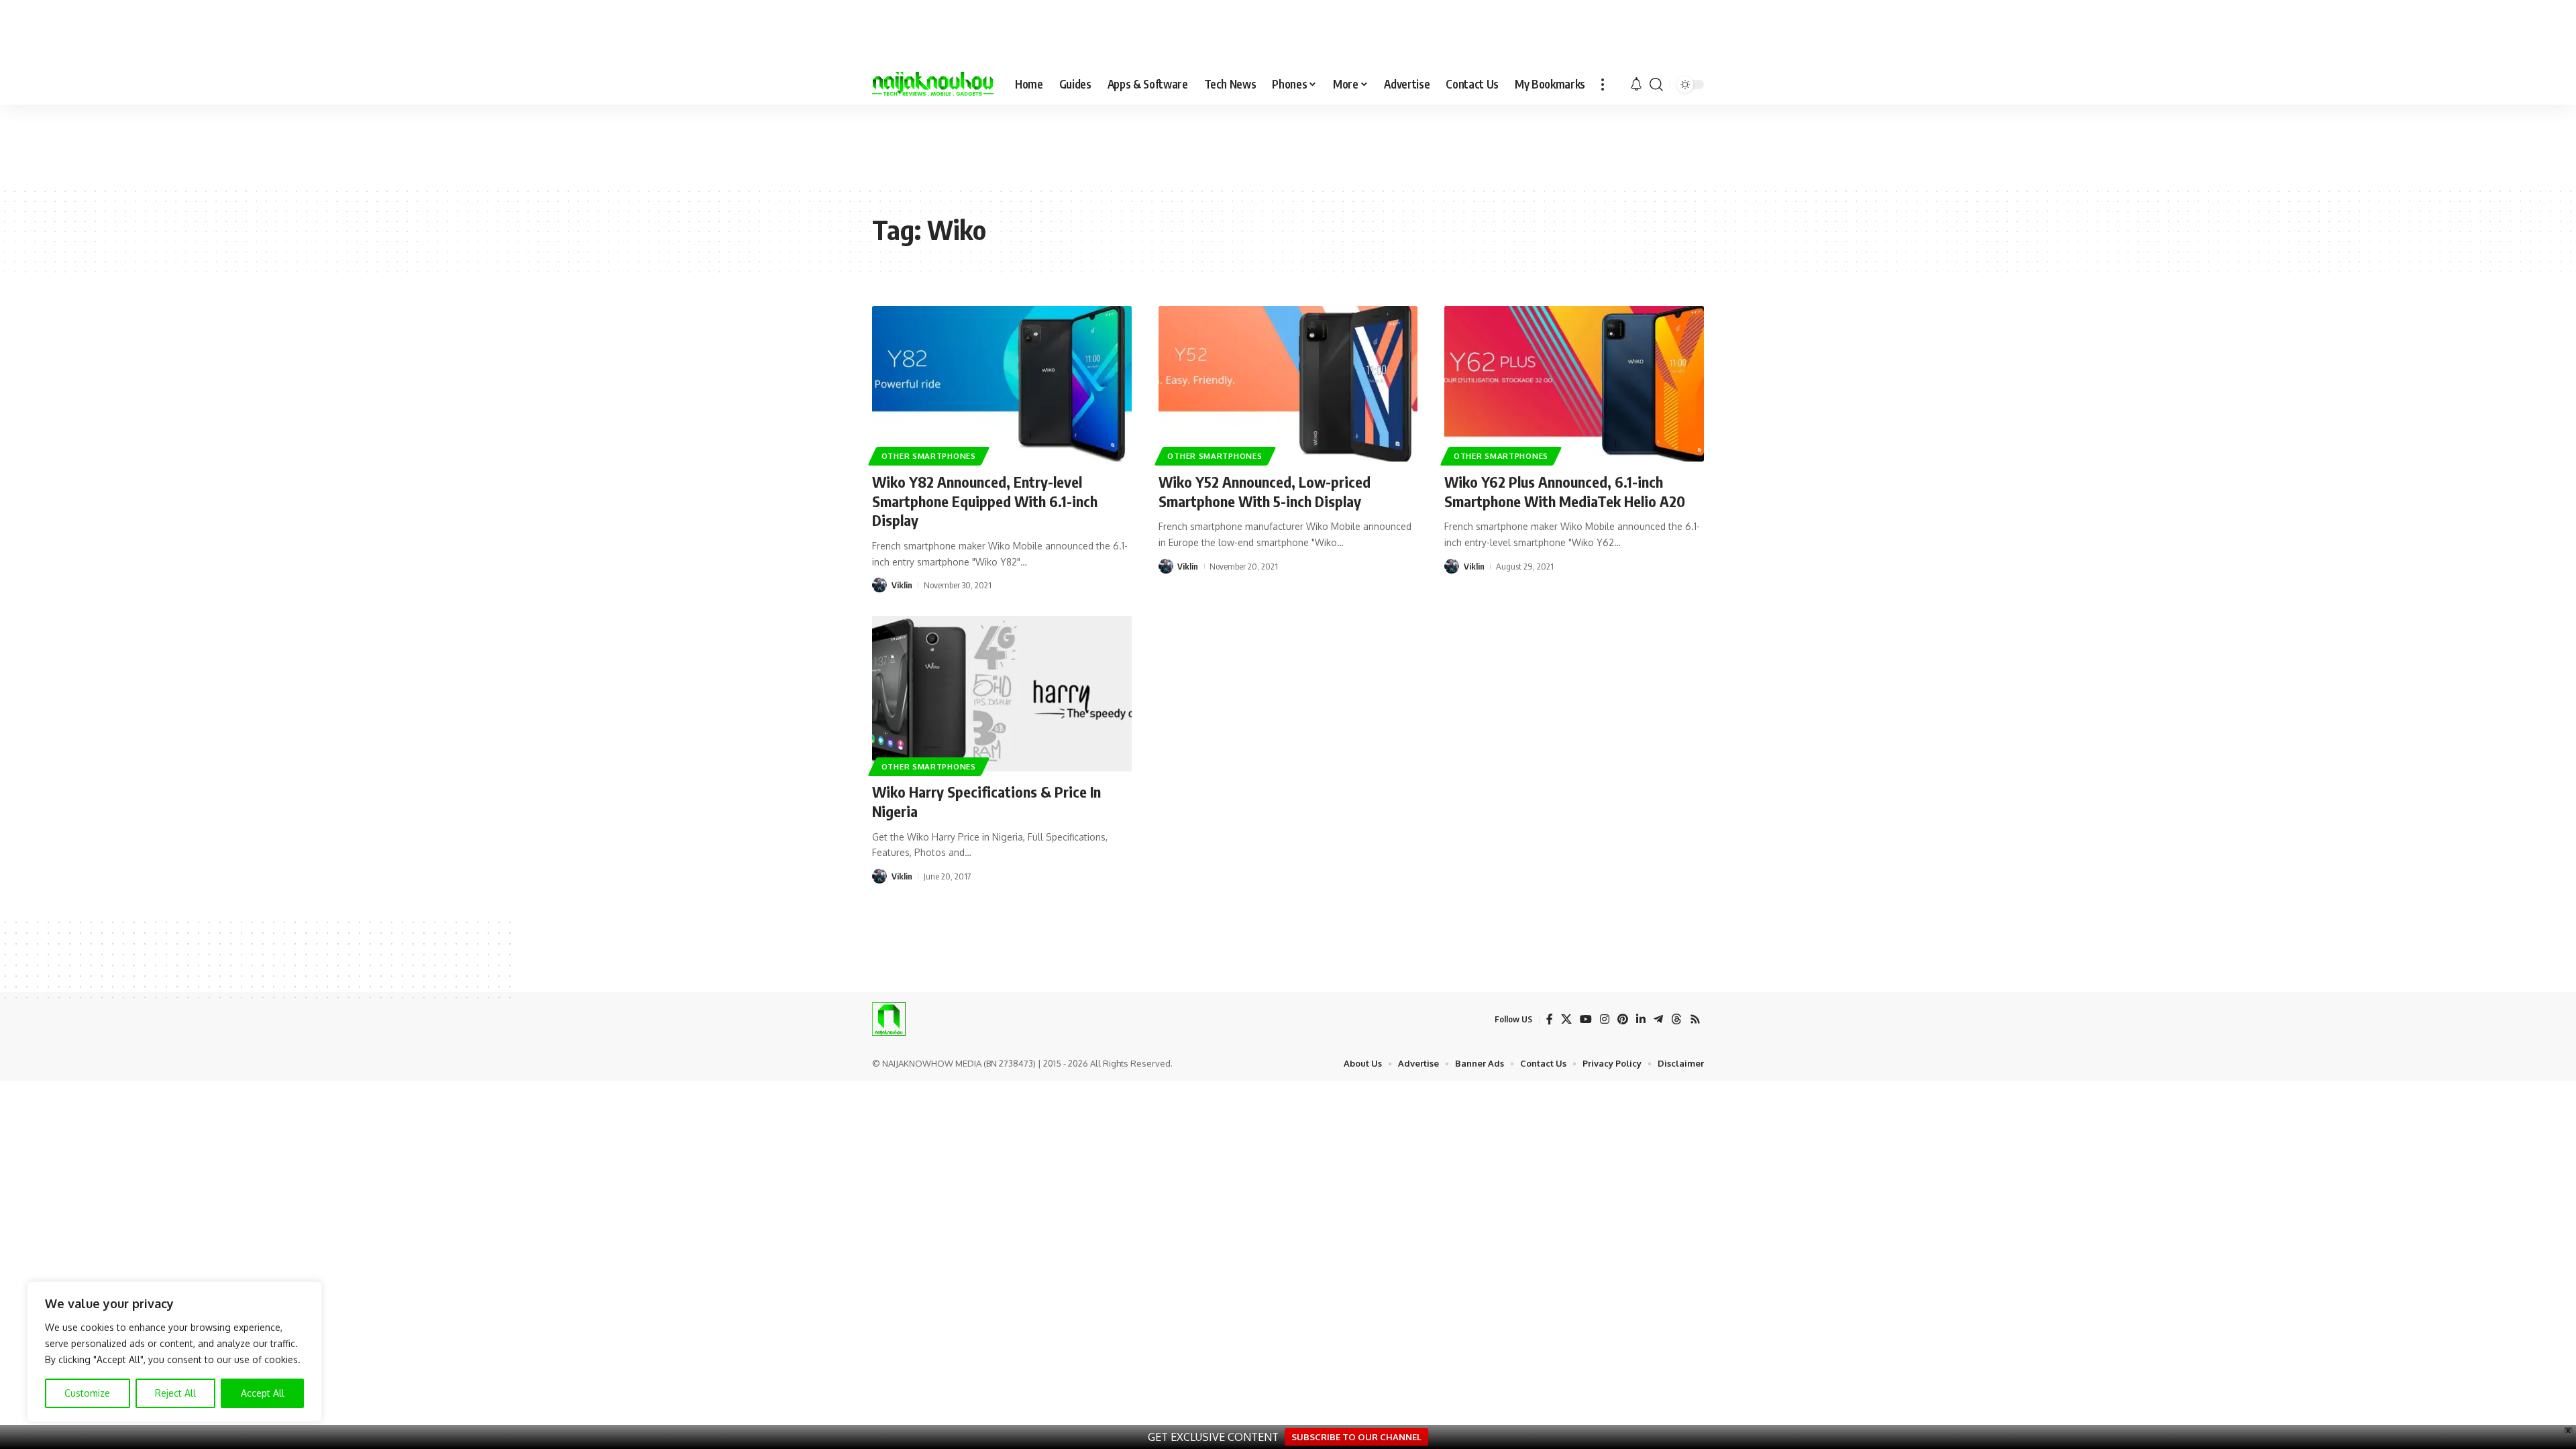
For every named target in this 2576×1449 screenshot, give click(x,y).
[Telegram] (1658, 1019)
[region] (174, 1352)
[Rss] (1695, 1019)
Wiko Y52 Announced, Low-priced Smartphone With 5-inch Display (1265, 491)
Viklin (902, 585)
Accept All (263, 1393)
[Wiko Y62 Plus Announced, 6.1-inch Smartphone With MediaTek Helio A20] (1574, 384)
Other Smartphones (929, 456)
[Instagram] (1605, 1019)
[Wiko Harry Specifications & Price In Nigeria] (1002, 694)
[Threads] (1676, 1019)
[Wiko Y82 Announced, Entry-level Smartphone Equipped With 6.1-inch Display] (1002, 384)
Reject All (175, 1393)
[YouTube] (1586, 1019)
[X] (1566, 1019)
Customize (87, 1393)
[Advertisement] (1288, 145)
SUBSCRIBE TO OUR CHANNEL (1356, 1437)
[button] (1603, 85)
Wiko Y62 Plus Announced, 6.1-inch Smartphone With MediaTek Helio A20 (1565, 491)
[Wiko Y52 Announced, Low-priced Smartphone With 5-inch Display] (1288, 384)
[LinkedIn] (1641, 1019)
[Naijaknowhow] (933, 85)
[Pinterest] (1623, 1019)
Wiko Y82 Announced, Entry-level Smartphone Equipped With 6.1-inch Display (985, 501)
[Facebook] (1550, 1019)
